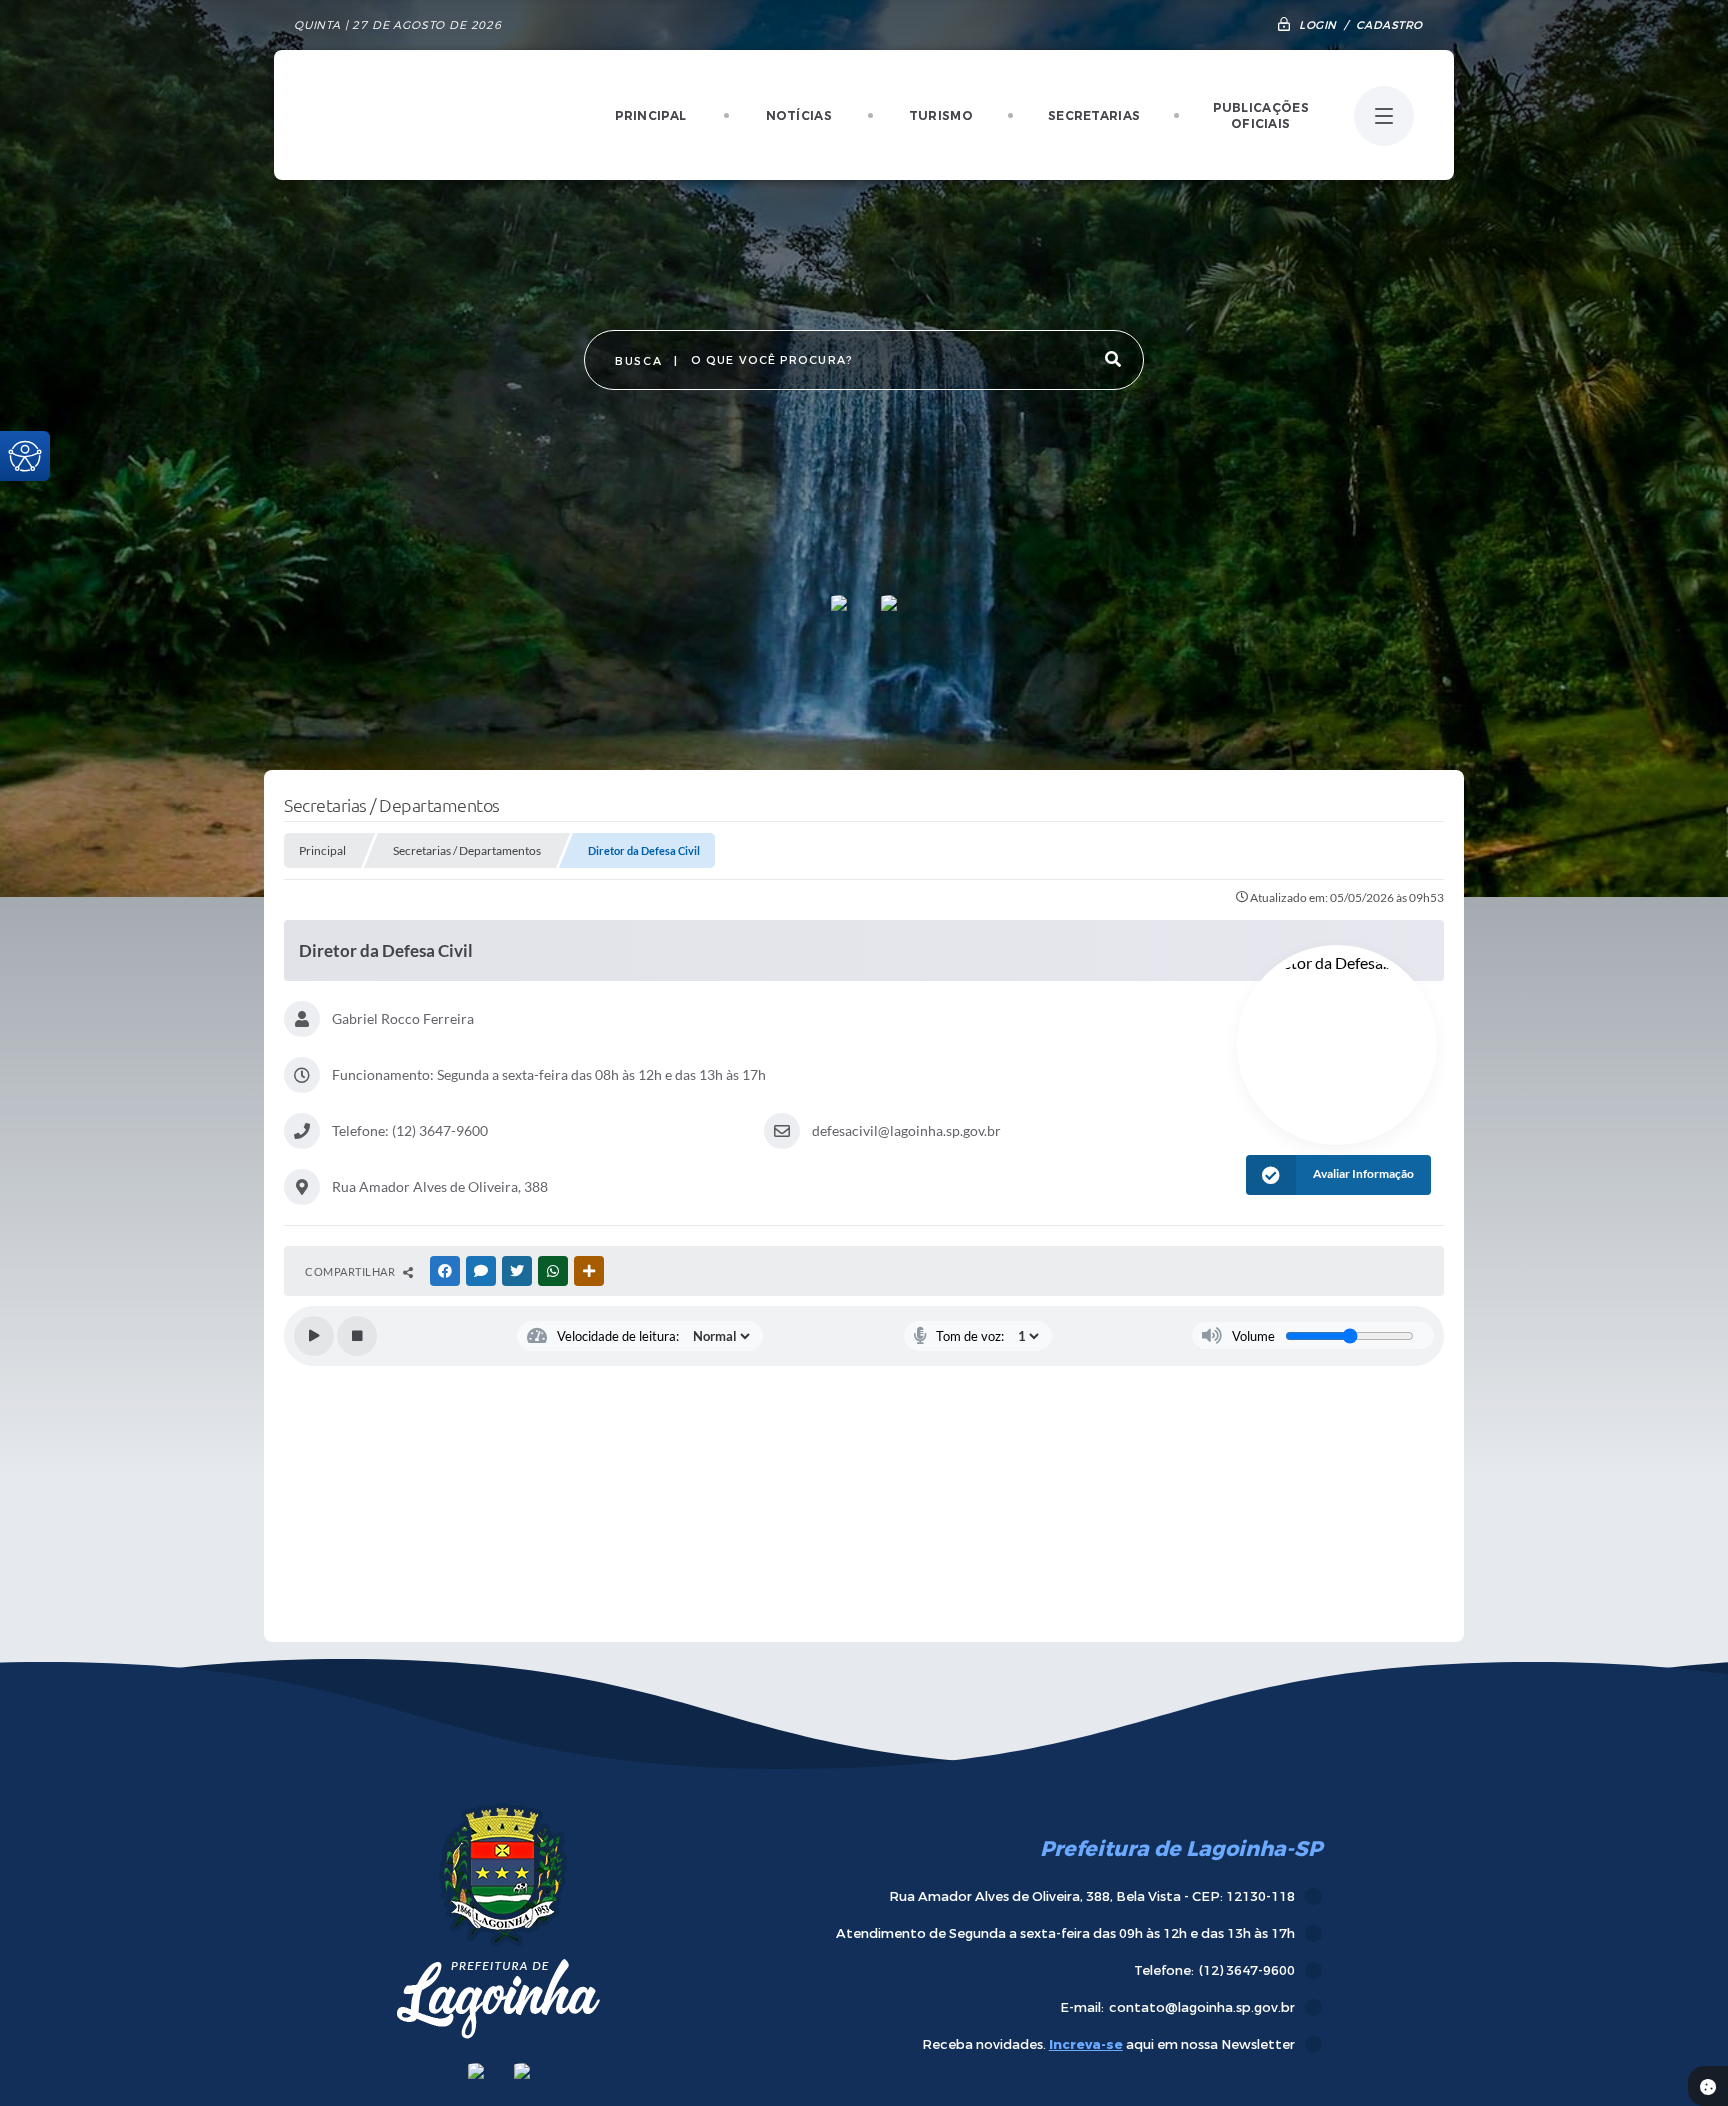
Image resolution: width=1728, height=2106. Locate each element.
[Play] (314, 1336)
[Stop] (357, 1336)
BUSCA (638, 361)
